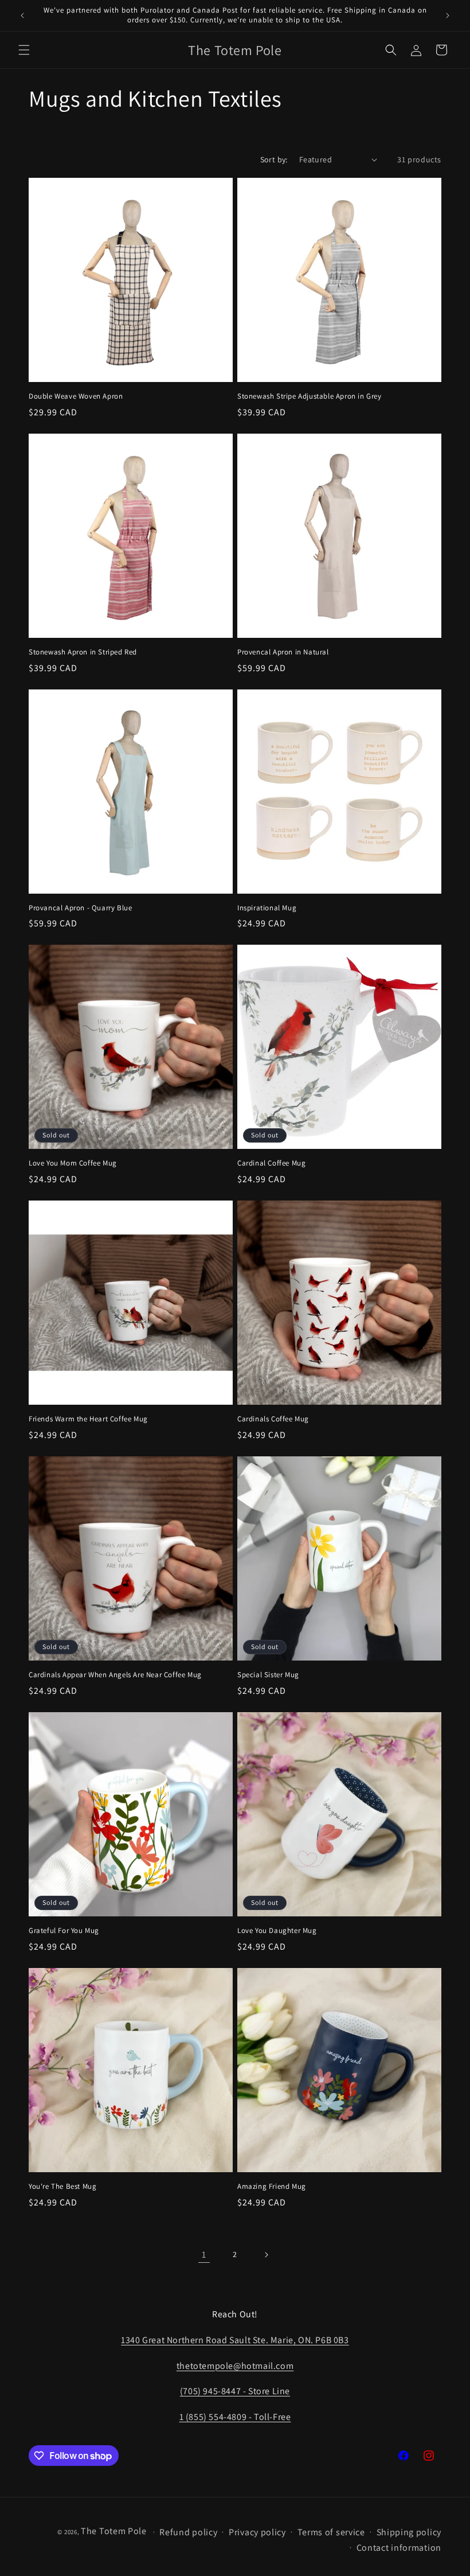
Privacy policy (257, 2532)
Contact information (399, 2548)
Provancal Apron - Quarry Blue (80, 908)
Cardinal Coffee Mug (271, 1163)
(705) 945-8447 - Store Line (235, 2391)
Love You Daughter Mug (277, 1931)
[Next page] (266, 2255)
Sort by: (274, 159)
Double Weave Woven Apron (76, 396)
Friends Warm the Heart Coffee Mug (88, 1419)
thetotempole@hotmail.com (235, 2366)
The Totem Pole (114, 2531)
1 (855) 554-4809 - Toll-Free (235, 2417)
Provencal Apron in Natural (283, 652)
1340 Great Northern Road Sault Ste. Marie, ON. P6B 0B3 (235, 2340)
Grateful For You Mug (64, 1931)
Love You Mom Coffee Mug (73, 1163)
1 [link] (204, 2255)
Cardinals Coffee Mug (273, 1419)
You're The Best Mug (62, 2187)
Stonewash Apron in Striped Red (83, 652)
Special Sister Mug (268, 1675)
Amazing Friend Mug (272, 2187)
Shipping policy (409, 2532)
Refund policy (188, 2532)
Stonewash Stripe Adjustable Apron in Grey (310, 396)
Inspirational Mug (267, 908)
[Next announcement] (448, 15)
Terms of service (331, 2532)
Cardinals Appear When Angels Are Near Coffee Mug (115, 1675)
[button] (24, 50)
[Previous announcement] (22, 15)
